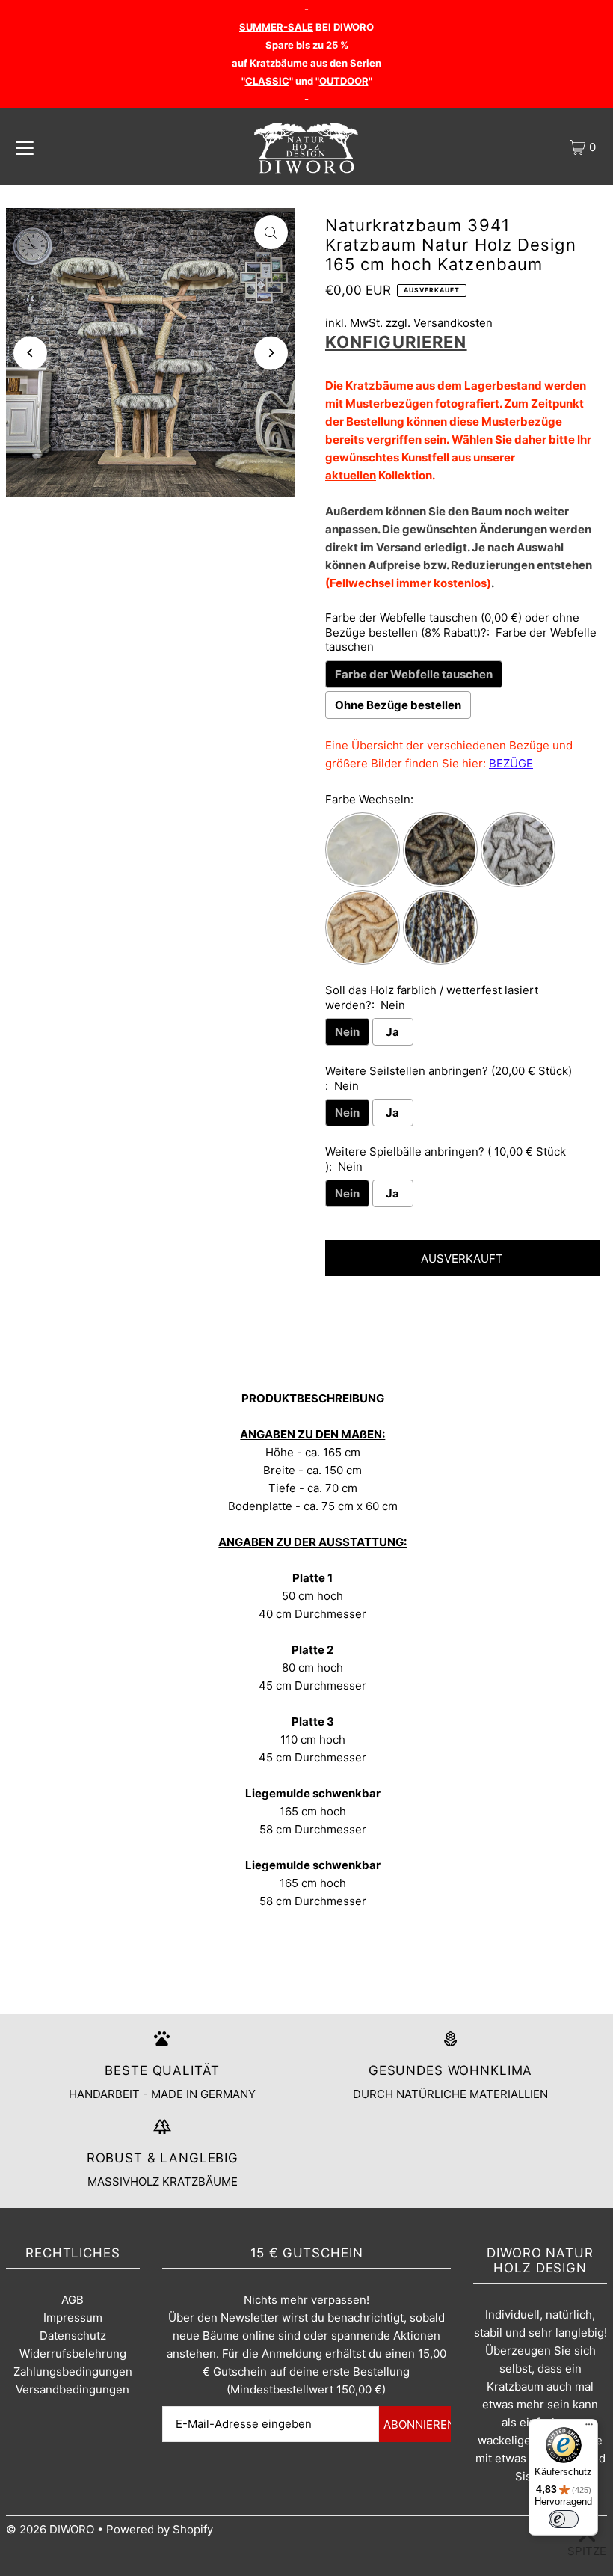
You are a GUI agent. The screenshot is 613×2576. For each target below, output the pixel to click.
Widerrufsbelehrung (73, 2353)
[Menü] (589, 2428)
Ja (392, 1032)
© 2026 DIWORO (50, 2529)
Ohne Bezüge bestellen (398, 705)
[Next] (271, 353)
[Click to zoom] (271, 232)
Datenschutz (73, 2336)
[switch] (564, 2519)
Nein (347, 1032)
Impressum (73, 2318)
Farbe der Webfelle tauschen (414, 674)
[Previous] (30, 353)
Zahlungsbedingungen (73, 2371)
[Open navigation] (25, 147)
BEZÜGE (511, 763)
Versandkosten (453, 323)
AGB (73, 2300)
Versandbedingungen (73, 2389)
